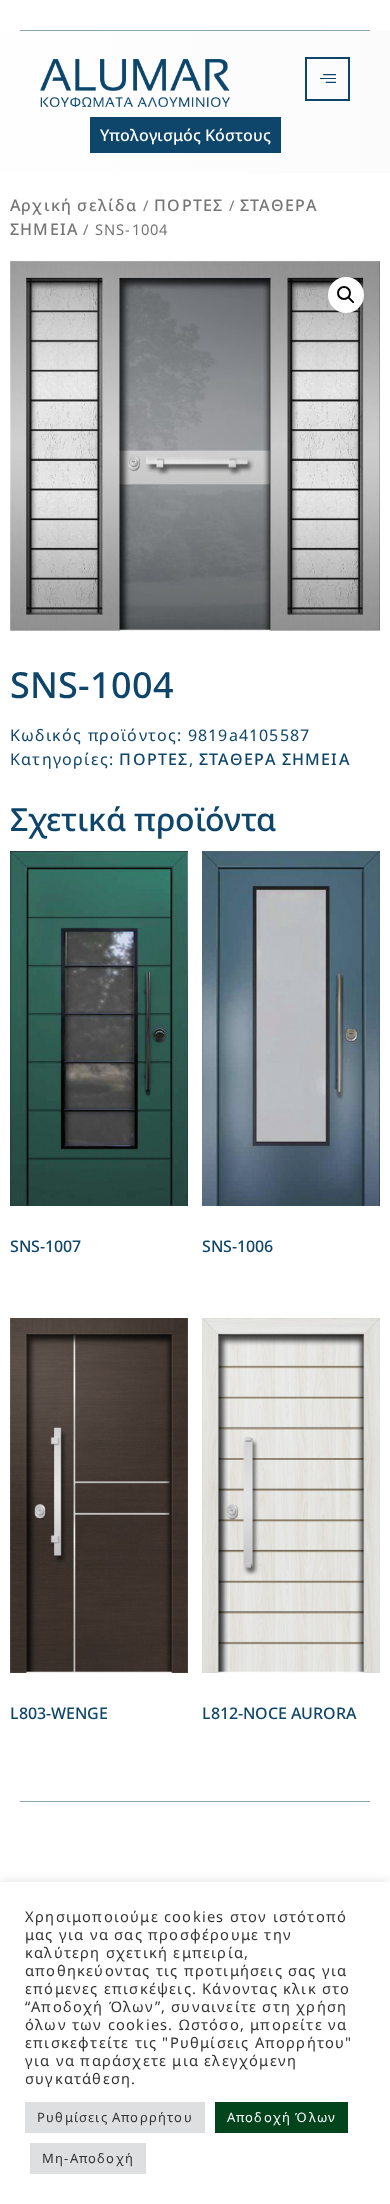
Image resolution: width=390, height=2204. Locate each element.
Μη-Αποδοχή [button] (88, 2158)
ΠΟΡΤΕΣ (188, 205)
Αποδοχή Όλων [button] (281, 2117)
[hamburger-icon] (327, 79)
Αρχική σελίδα (74, 205)
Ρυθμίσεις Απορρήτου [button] (115, 2117)
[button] (346, 295)
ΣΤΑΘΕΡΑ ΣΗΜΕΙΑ (274, 759)
